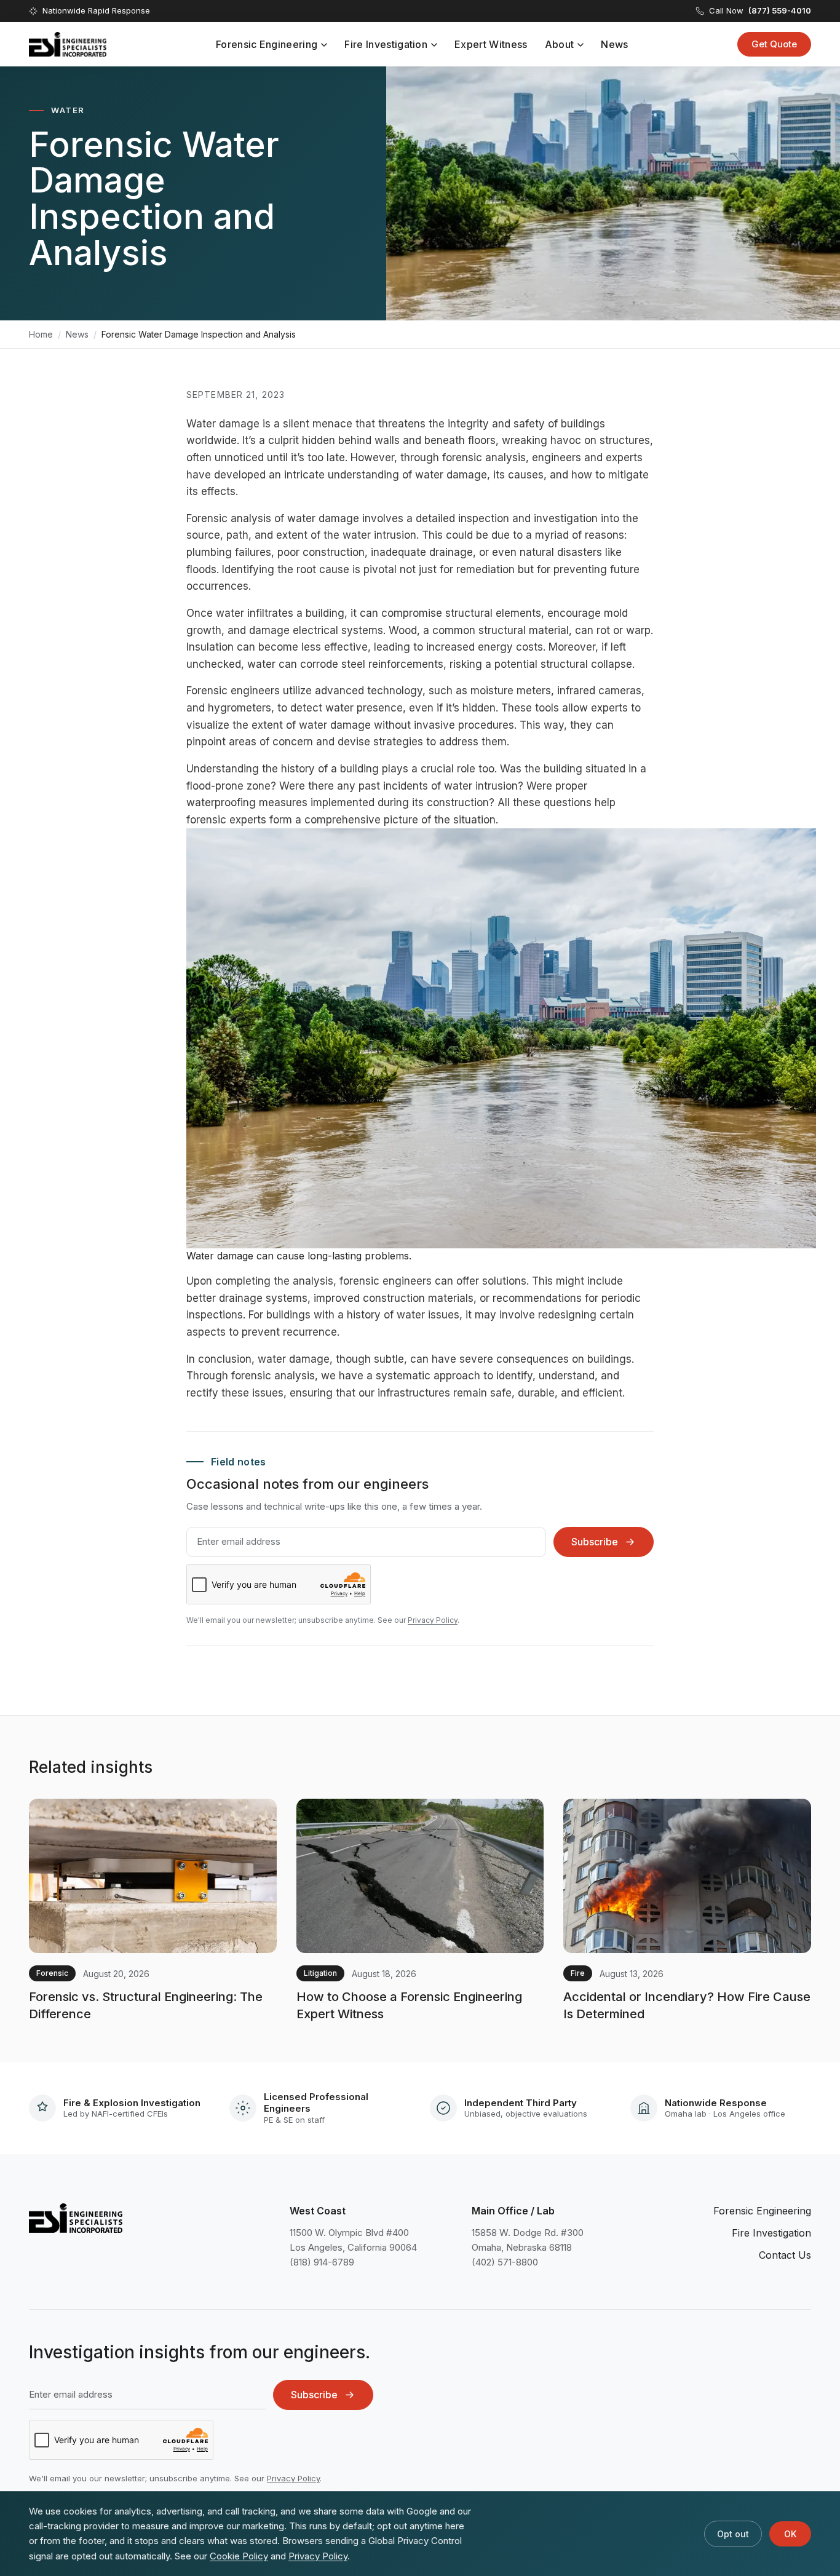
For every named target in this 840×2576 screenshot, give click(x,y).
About (560, 44)
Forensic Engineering (267, 44)
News (614, 44)
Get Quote (774, 44)
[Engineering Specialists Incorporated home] (68, 44)
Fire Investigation (386, 44)
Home (41, 334)
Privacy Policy (433, 1620)
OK (790, 2534)
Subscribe (595, 1542)
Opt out (733, 2534)
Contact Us (785, 2255)
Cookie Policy (239, 2556)
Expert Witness (491, 44)
